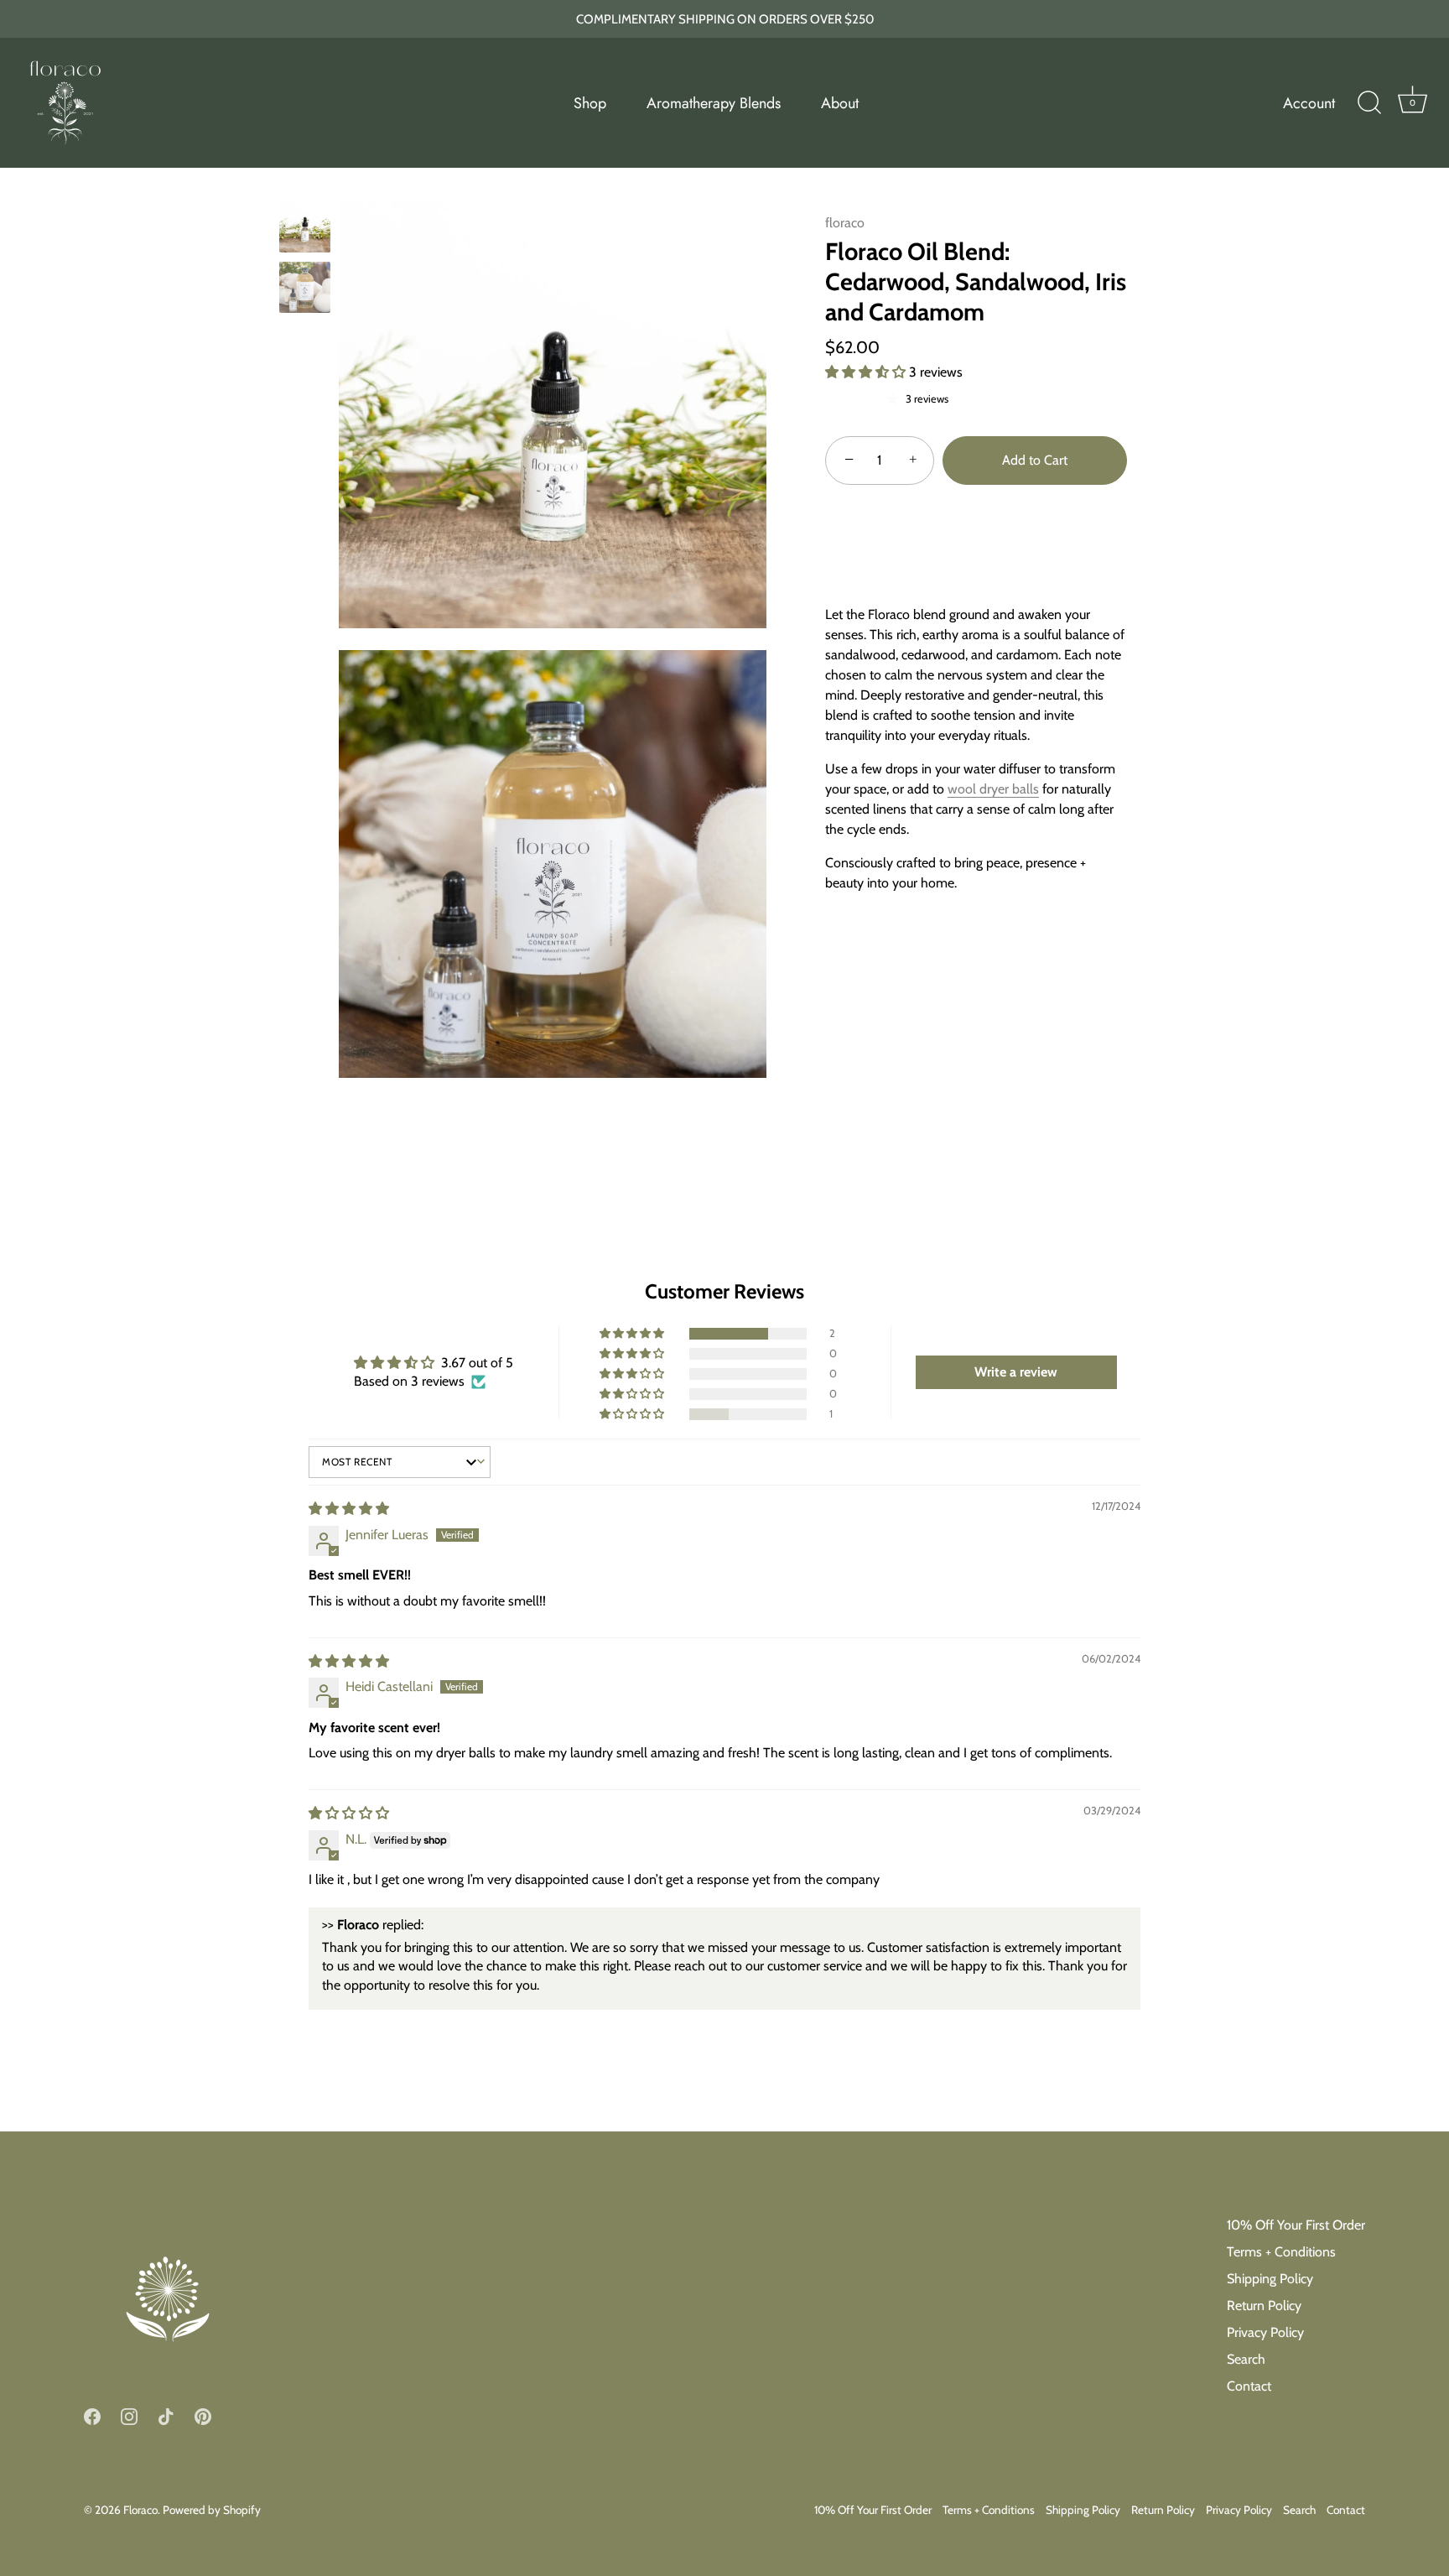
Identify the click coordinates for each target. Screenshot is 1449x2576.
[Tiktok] (166, 2415)
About (840, 103)
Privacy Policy (1265, 2332)
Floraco (140, 2509)
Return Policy (1264, 2305)
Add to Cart (1035, 460)
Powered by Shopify (212, 2509)
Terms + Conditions (1281, 2252)
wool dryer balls (993, 789)
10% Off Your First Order (1296, 2225)
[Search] (1369, 103)
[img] (349, 1509)
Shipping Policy (1270, 2279)
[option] (305, 230)
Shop (590, 103)
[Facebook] (92, 2415)
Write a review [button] (1016, 1372)
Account (1309, 103)
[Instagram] (129, 2415)
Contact (1249, 2386)
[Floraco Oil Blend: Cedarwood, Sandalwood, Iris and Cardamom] (305, 227)
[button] (867, 372)
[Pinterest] (203, 2415)
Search (1246, 2359)
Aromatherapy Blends (714, 103)
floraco (845, 223)
